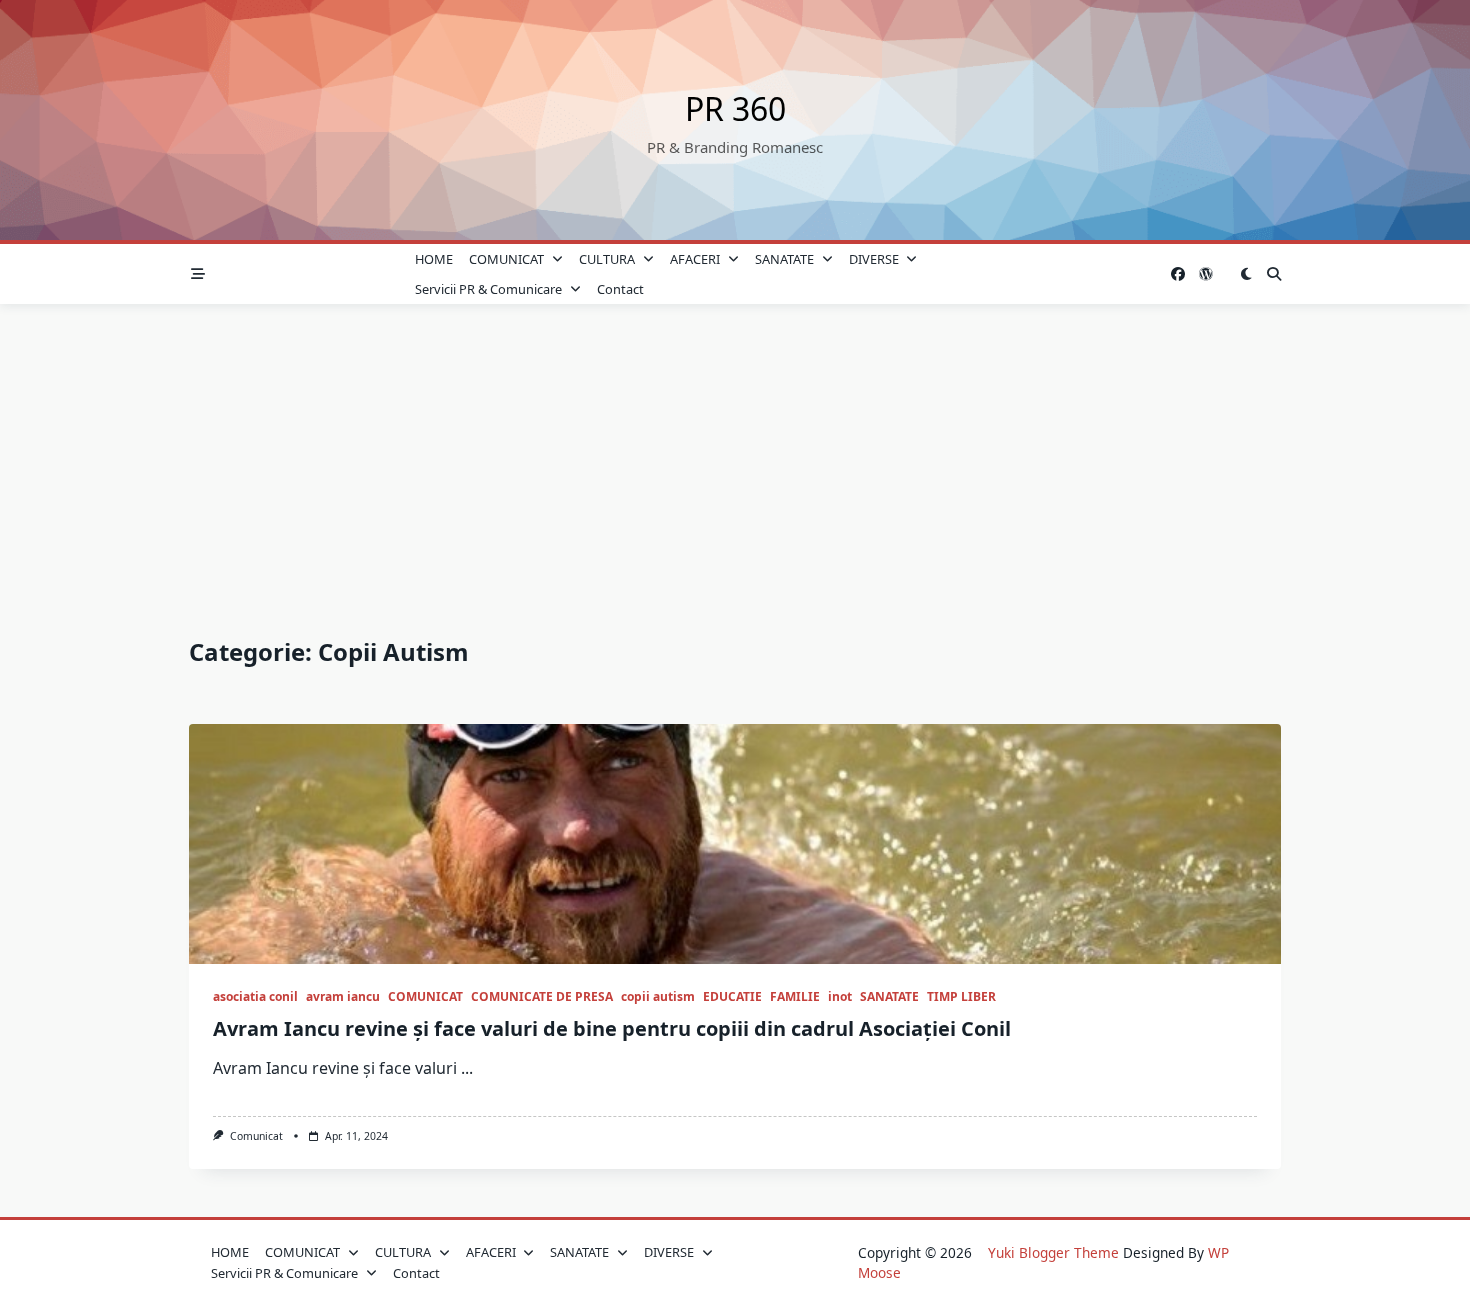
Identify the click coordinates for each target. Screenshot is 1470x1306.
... (467, 1068)
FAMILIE (795, 996)
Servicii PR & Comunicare (488, 289)
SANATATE (784, 259)
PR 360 (735, 108)
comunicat (256, 1136)
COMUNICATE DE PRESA (542, 996)
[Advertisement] (735, 454)
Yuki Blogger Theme (1053, 1252)
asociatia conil (255, 996)
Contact (620, 289)
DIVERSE (874, 259)
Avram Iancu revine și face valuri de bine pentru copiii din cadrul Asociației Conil (612, 1028)
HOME (434, 259)
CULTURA (607, 259)
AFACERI (695, 259)
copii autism (658, 996)
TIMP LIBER (961, 996)
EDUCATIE (732, 996)
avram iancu (343, 996)
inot (840, 996)
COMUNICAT (506, 259)
